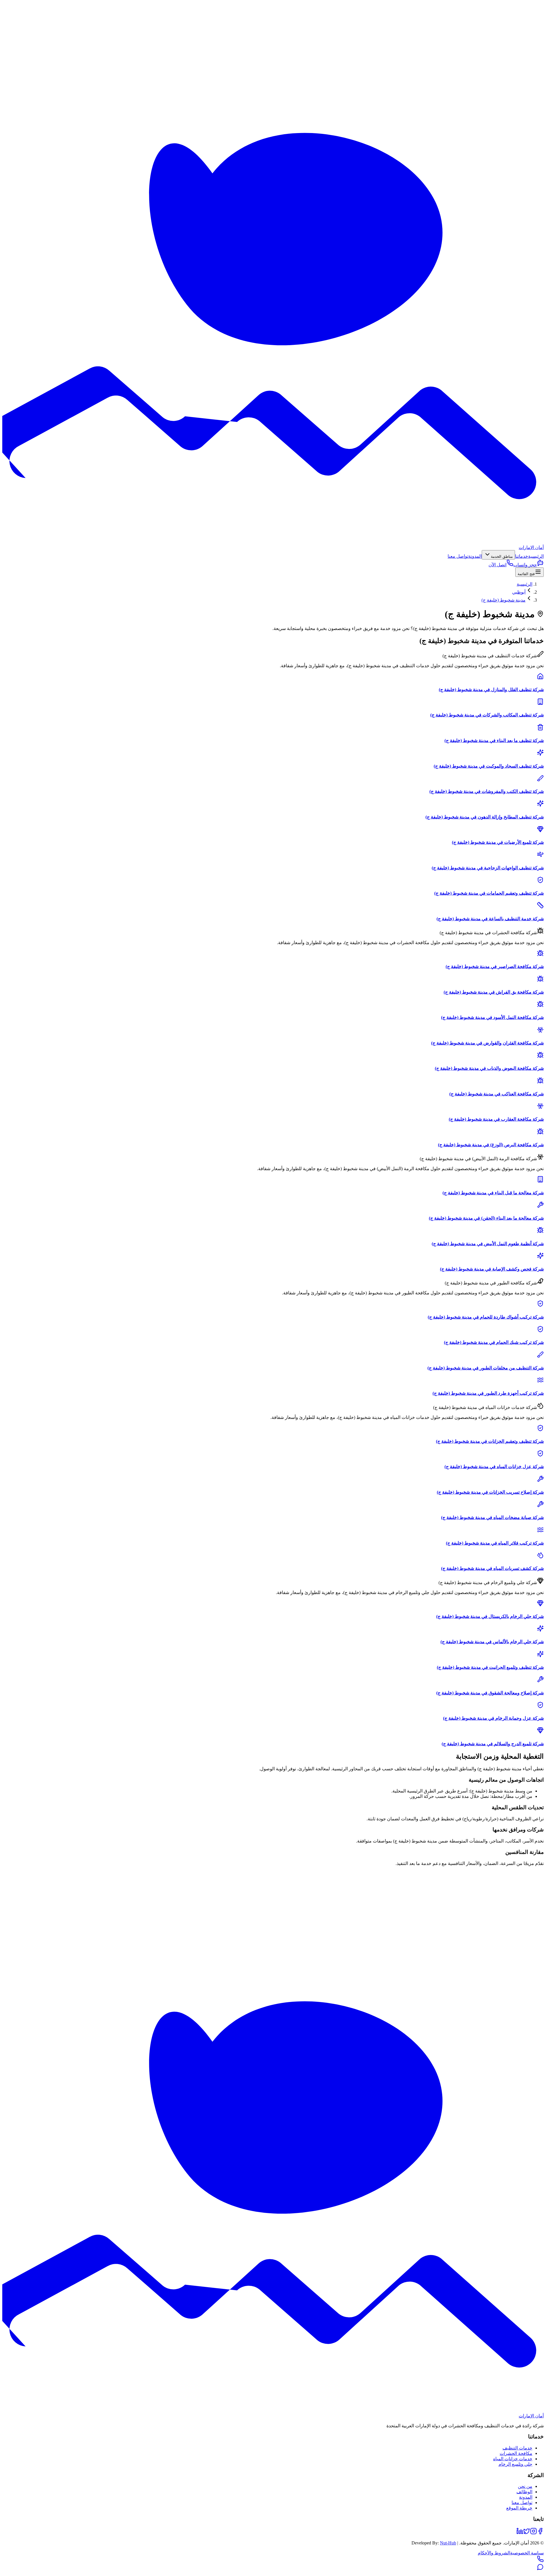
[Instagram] (533, 2533)
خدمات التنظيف (517, 2448)
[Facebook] (540, 2533)
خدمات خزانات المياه (513, 2459)
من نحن (525, 2486)
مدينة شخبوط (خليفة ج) (503, 600)
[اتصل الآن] (540, 2561)
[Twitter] (527, 2533)
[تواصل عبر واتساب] (540, 2569)
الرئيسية (536, 556)
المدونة (475, 556)
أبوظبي (519, 592)
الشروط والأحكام (494, 2553)
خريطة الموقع (519, 2508)
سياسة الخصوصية (527, 2553)
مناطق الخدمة (502, 557)
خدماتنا (522, 556)
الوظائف (524, 2492)
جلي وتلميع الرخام (515, 2464)
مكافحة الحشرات (516, 2453)
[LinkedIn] (520, 2533)
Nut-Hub (448, 2543)
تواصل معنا (458, 556)
